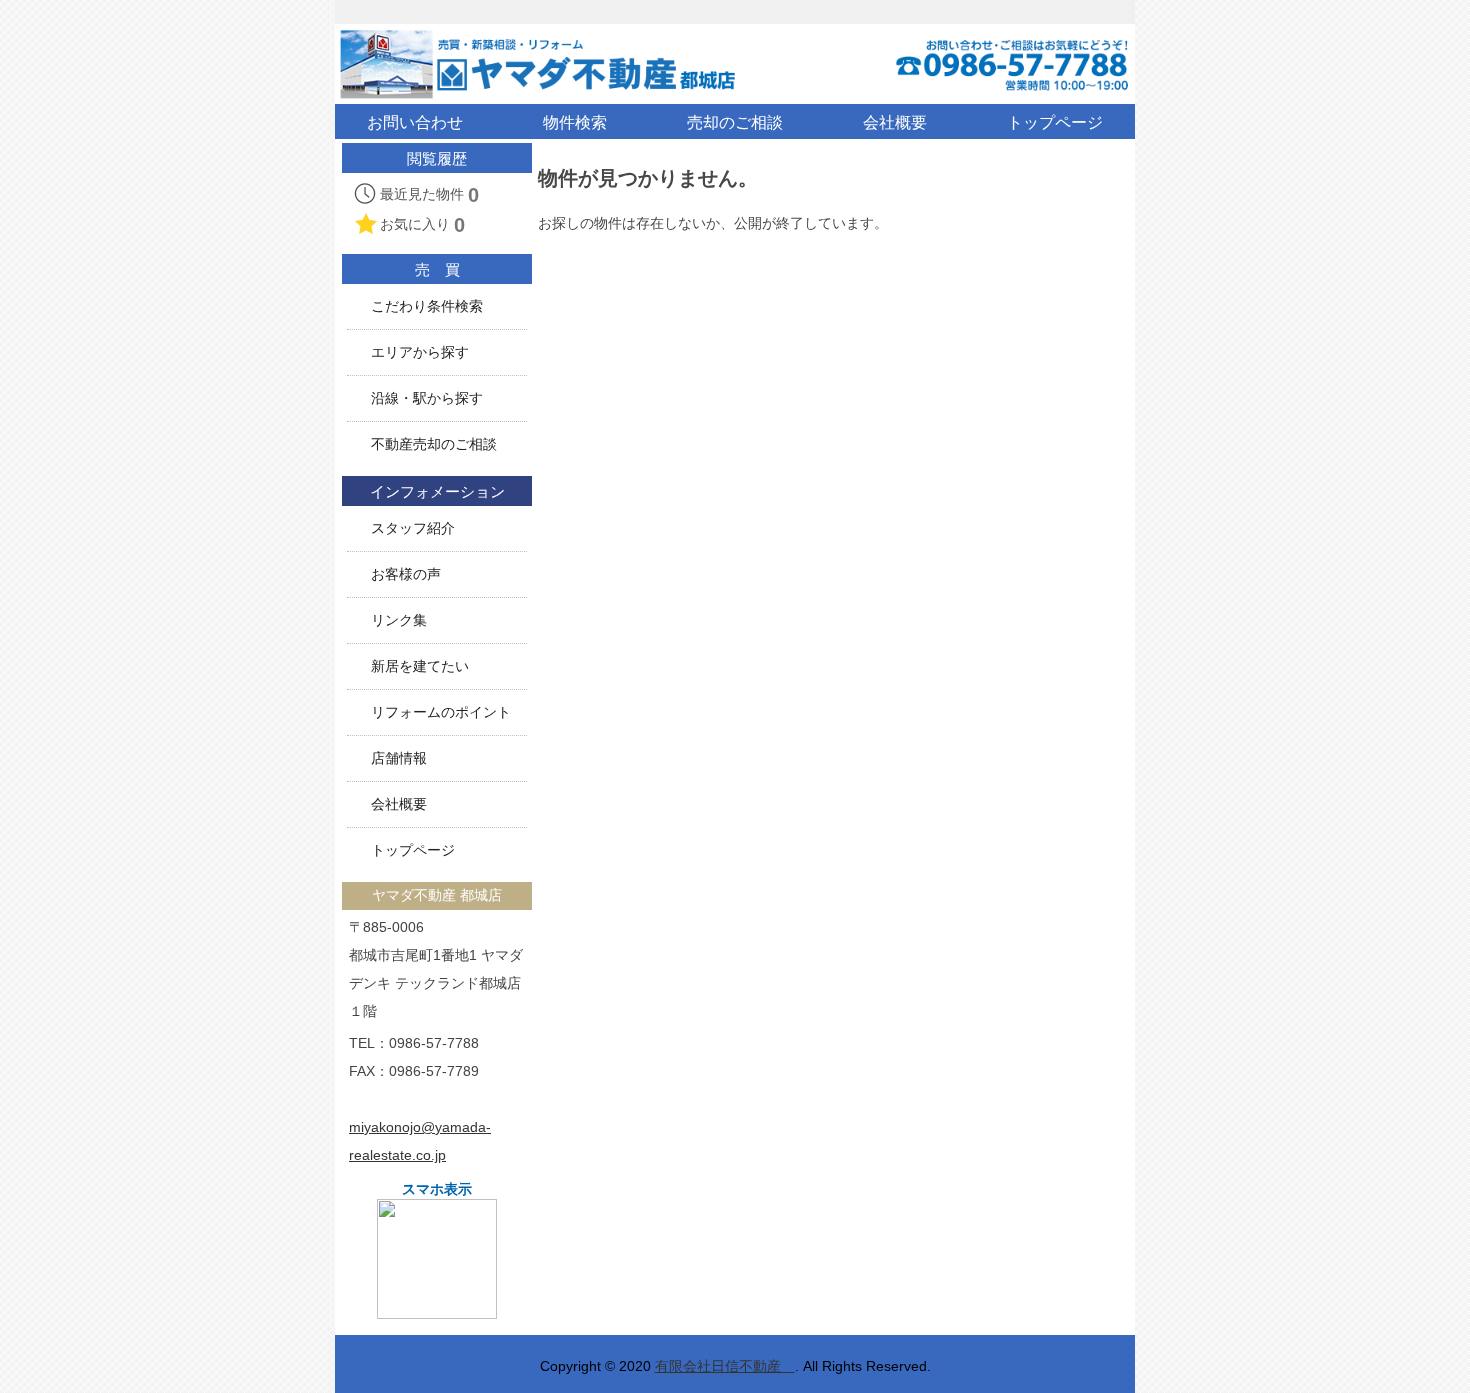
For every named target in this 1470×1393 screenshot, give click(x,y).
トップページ (413, 850)
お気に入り (422, 225)
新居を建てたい (420, 666)
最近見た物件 (429, 195)
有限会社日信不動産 (725, 1366)
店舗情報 (399, 758)
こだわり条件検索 (427, 306)
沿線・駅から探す (427, 398)
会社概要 (399, 804)
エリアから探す (420, 352)
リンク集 (399, 620)
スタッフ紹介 (413, 528)
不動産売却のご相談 (434, 444)
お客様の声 (406, 574)
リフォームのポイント (441, 712)
